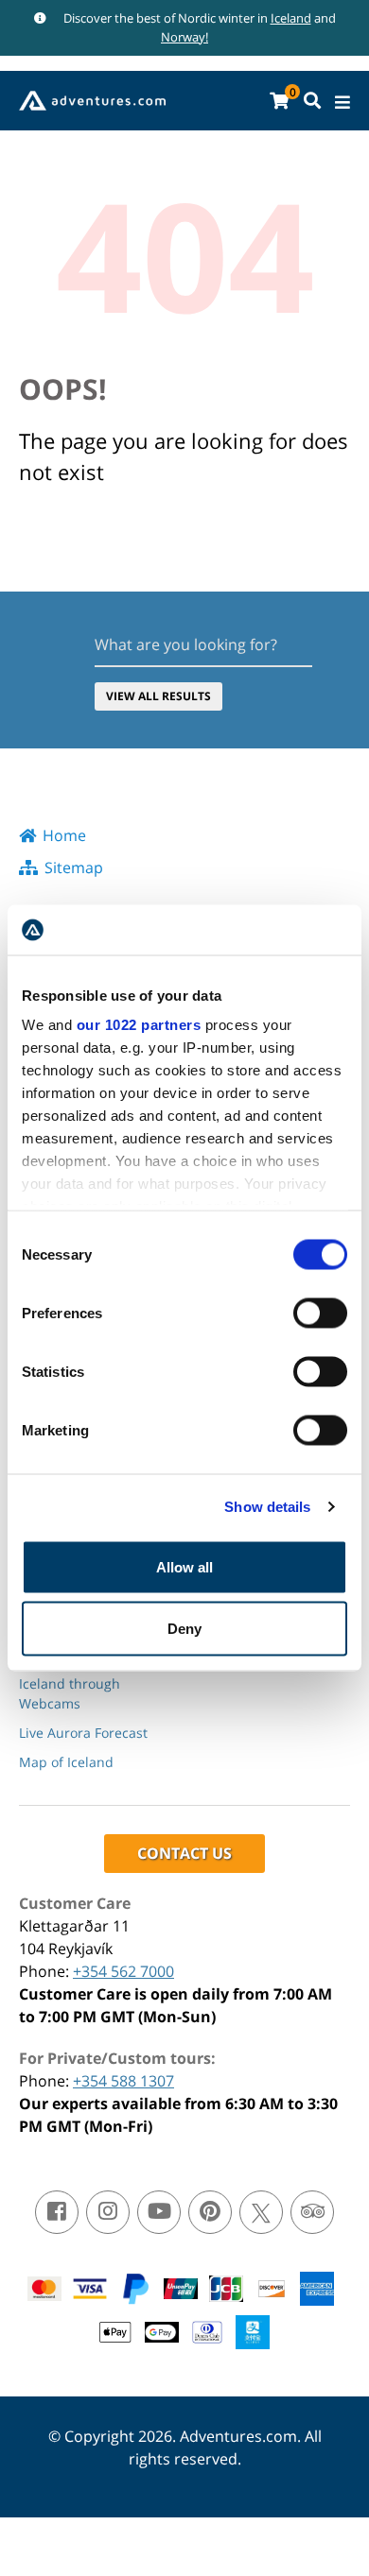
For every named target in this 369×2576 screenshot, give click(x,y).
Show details (267, 1507)
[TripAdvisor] (312, 2212)
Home (64, 835)
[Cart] (279, 101)
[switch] (320, 1313)
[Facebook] (57, 2212)
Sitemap (74, 867)
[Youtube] (159, 2212)
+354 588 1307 (123, 2081)
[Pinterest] (210, 2212)
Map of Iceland (66, 1762)
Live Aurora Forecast (83, 1733)
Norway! (184, 37)
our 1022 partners (139, 1025)
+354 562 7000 (123, 1971)
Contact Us (184, 1853)
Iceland (291, 18)
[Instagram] (108, 2212)
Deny (184, 1629)
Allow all (184, 1566)
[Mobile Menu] (343, 103)
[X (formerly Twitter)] (261, 2212)
